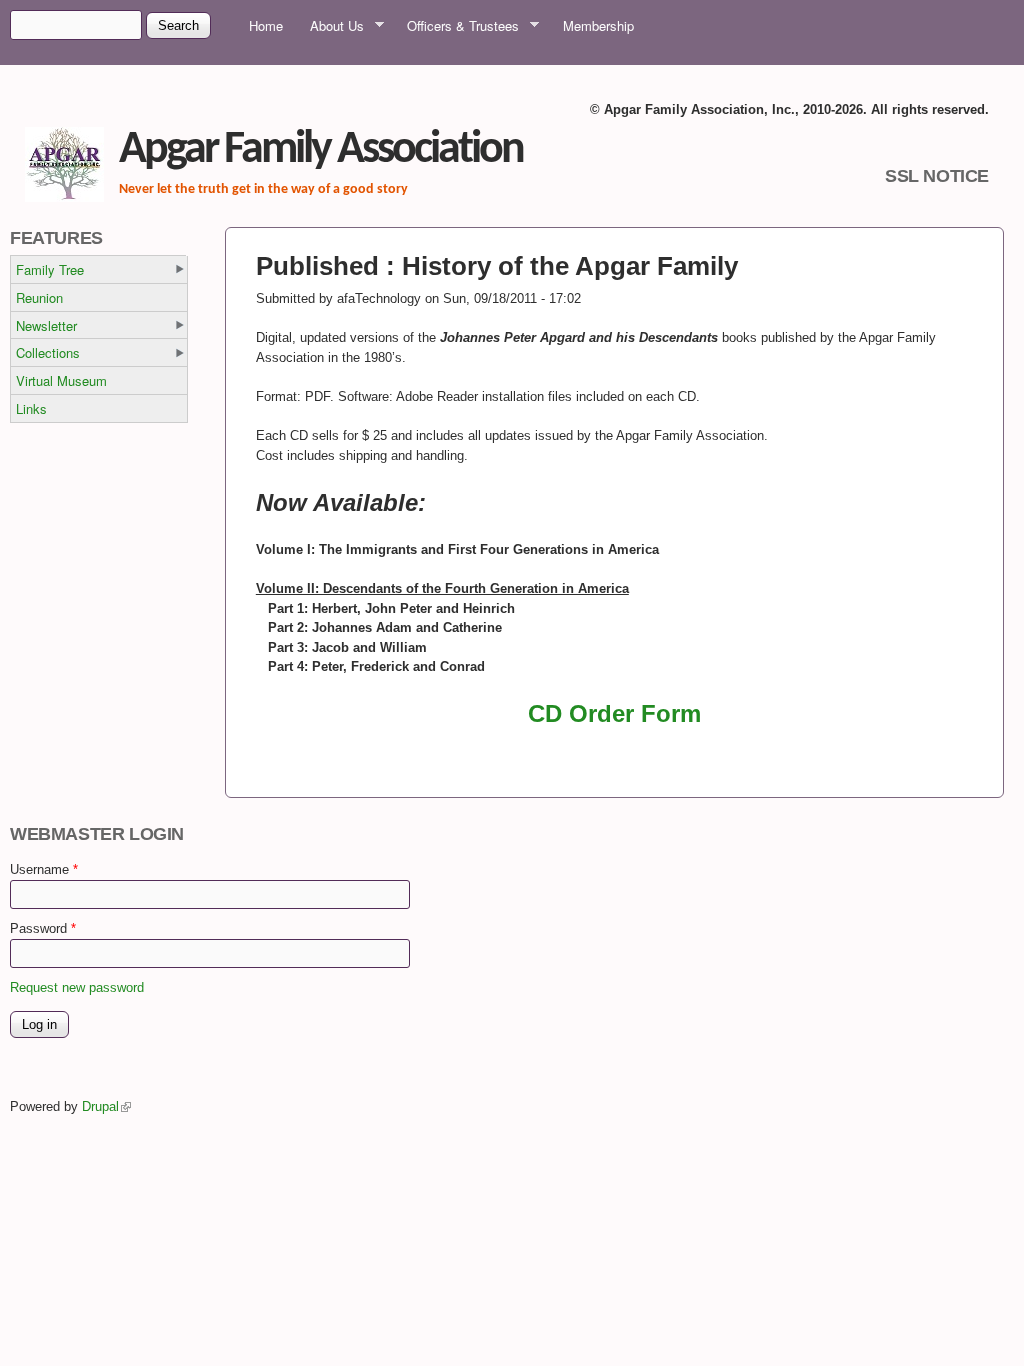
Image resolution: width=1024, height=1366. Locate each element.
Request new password (77, 987)
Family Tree (50, 269)
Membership (598, 25)
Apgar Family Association (321, 150)
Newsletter (46, 325)
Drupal (106, 1106)
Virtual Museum (61, 380)
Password (43, 928)
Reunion (39, 297)
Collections (48, 352)
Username (44, 869)
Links (31, 408)
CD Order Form (614, 713)
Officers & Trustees (456, 26)
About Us (330, 26)
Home (266, 25)
